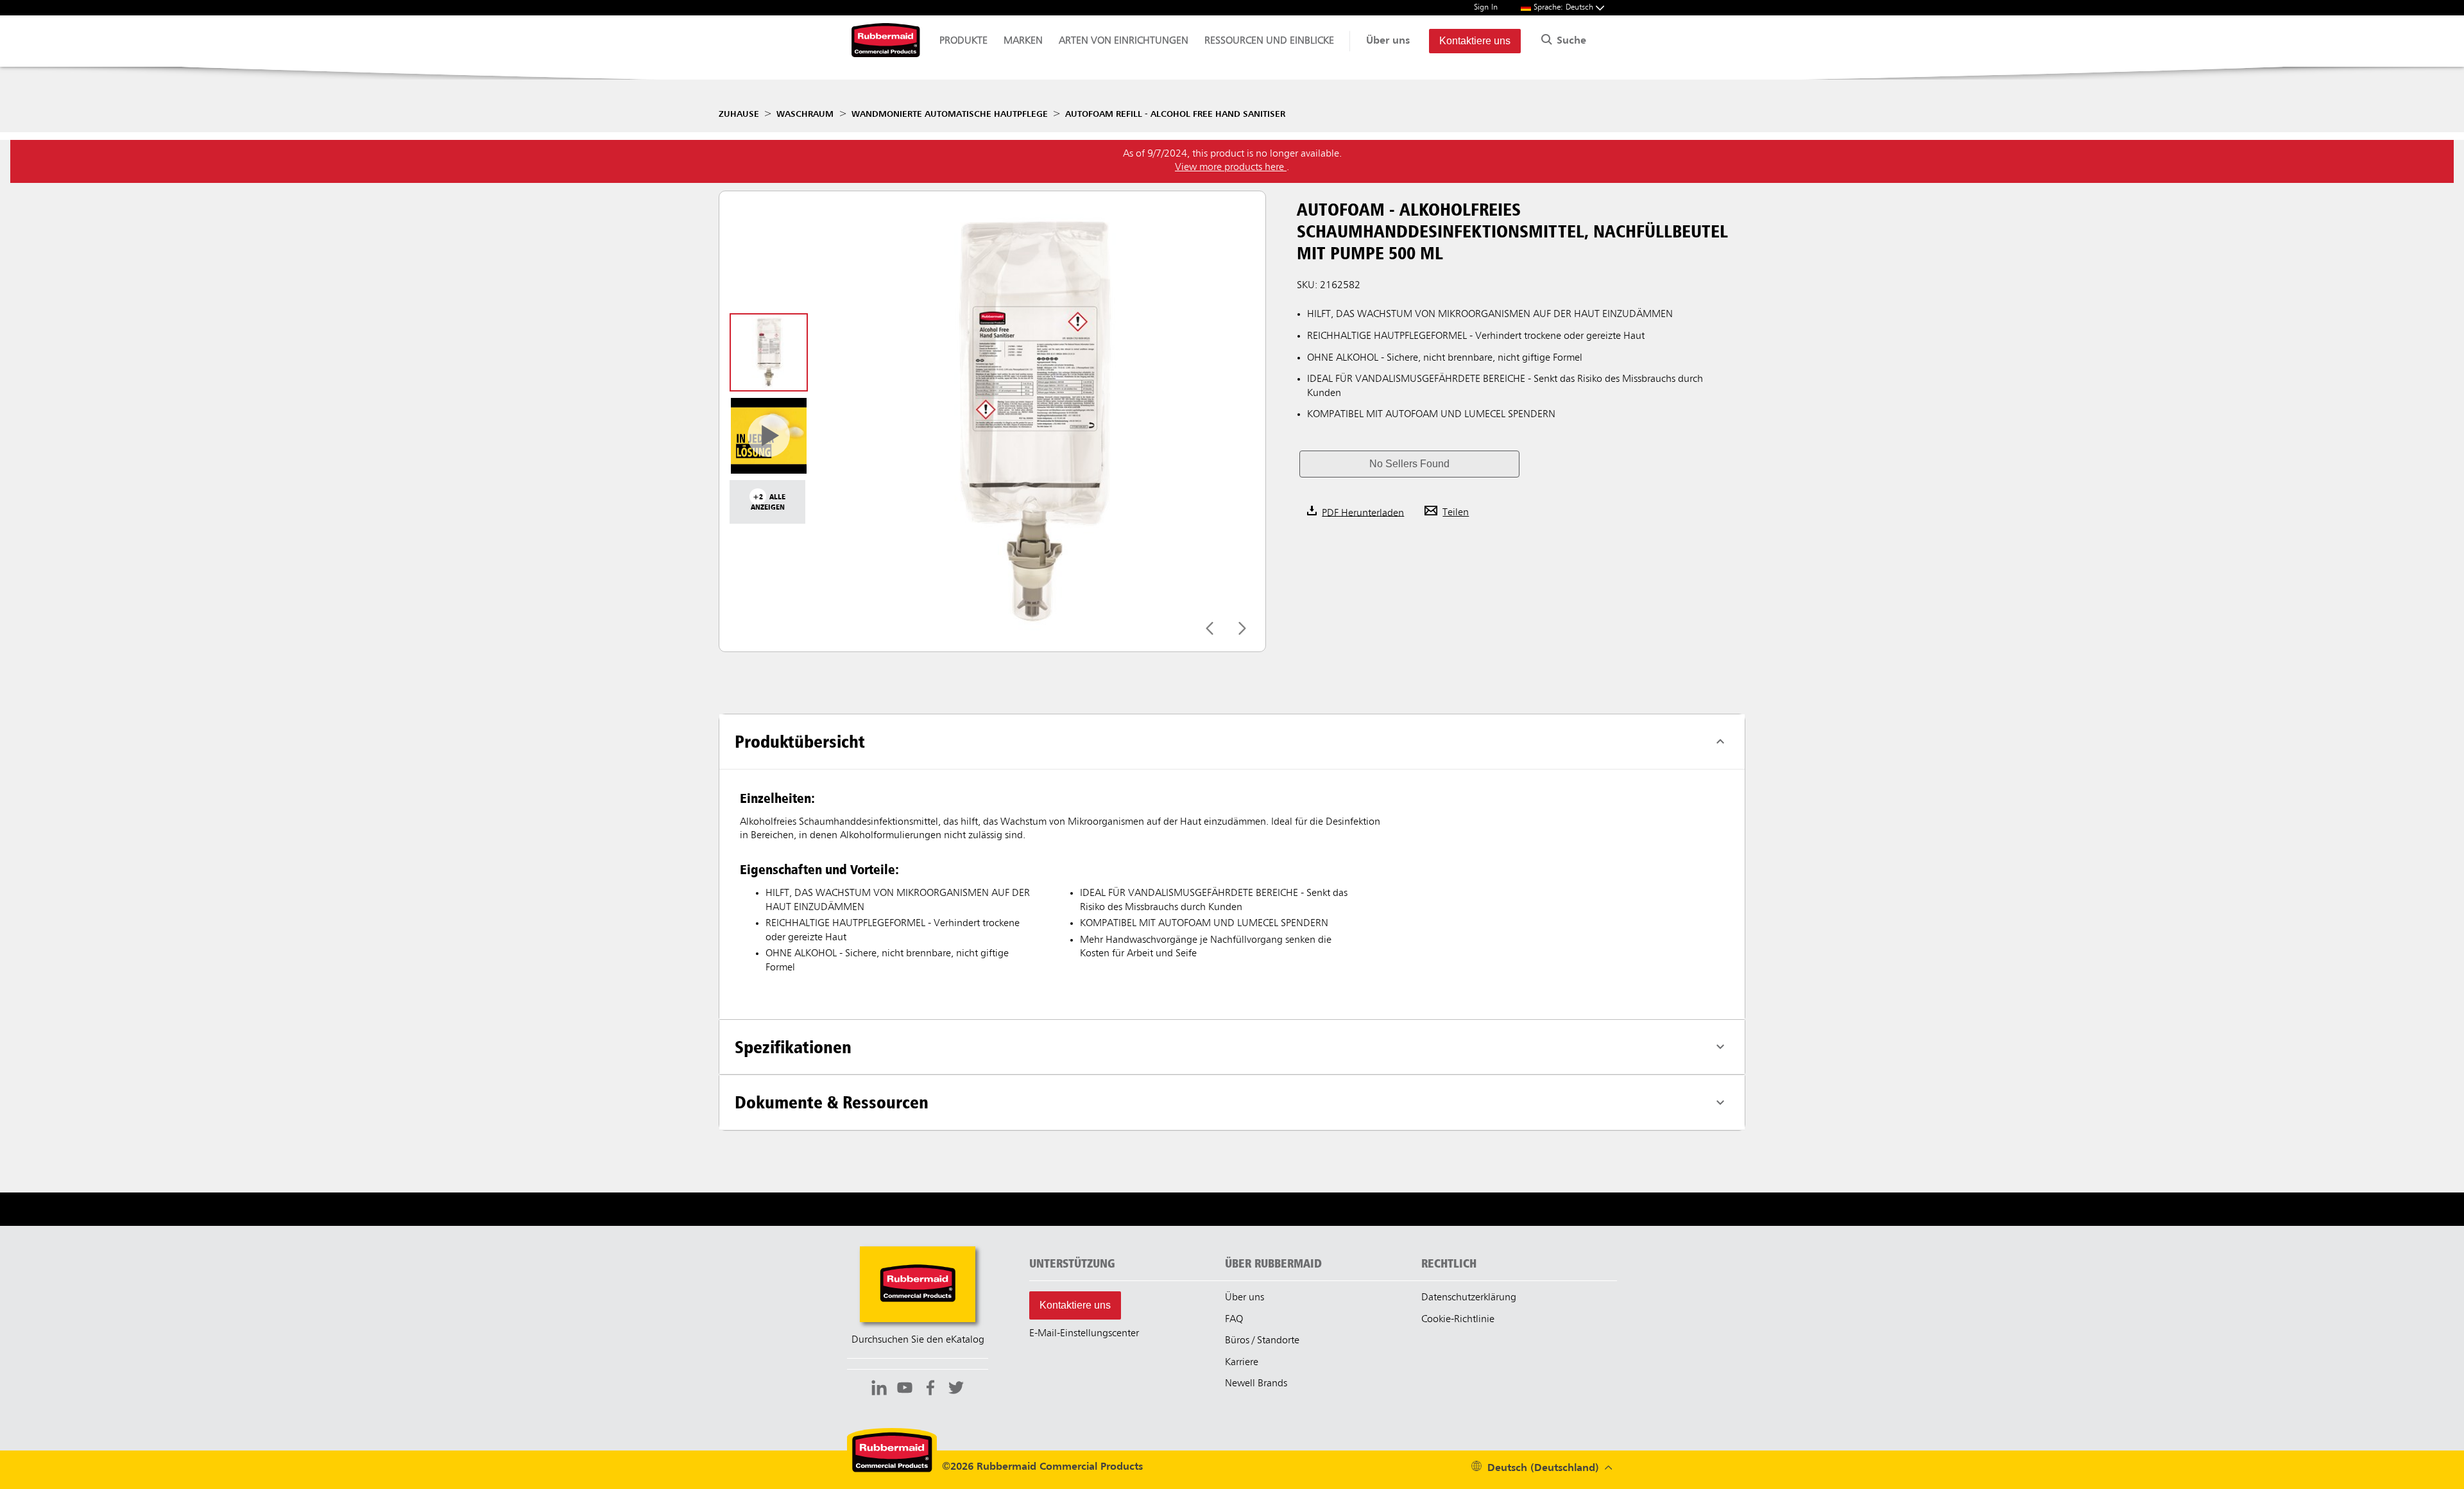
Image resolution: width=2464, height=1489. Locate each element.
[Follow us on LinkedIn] (879, 1390)
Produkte (963, 41)
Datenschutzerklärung (1469, 1298)
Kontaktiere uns (1475, 41)
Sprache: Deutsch (1565, 7)
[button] (1409, 464)
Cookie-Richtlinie (1458, 1320)
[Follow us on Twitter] (956, 1390)
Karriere (1242, 1363)
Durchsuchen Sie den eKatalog (918, 1340)
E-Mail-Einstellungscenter (1084, 1334)
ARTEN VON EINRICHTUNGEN (1124, 41)
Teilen (1456, 513)
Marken (1023, 41)
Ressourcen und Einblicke (1269, 41)
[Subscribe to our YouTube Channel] (905, 1390)
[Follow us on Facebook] (930, 1390)
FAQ (1234, 1320)
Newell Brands (1256, 1384)
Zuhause (739, 114)
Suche (1570, 41)
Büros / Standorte (1262, 1341)
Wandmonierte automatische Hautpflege (950, 114)
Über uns (1388, 41)
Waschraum (805, 114)
